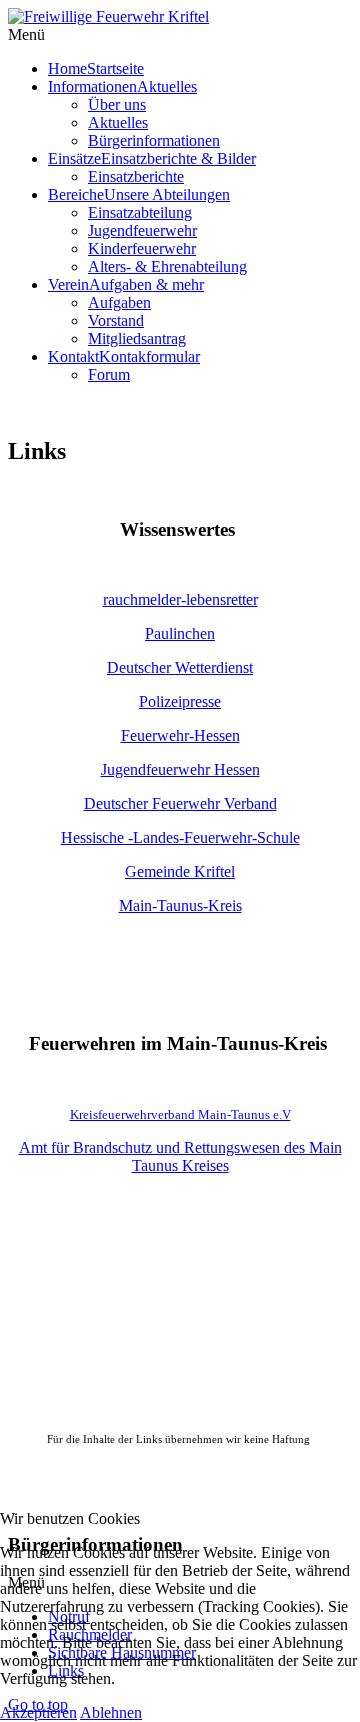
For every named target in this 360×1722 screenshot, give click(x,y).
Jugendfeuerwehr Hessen (180, 769)
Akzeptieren (38, 1712)
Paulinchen (180, 633)
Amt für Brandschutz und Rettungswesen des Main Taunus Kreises (180, 1156)
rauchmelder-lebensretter (180, 599)
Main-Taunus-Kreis (180, 905)
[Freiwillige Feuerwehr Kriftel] (108, 16)
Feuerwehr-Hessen (180, 735)
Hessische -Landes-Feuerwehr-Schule (180, 837)
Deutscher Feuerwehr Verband (180, 803)
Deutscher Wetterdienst (180, 667)
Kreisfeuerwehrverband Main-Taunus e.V (180, 1114)
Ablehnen (111, 1712)
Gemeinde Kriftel (180, 871)
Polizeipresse (180, 701)
